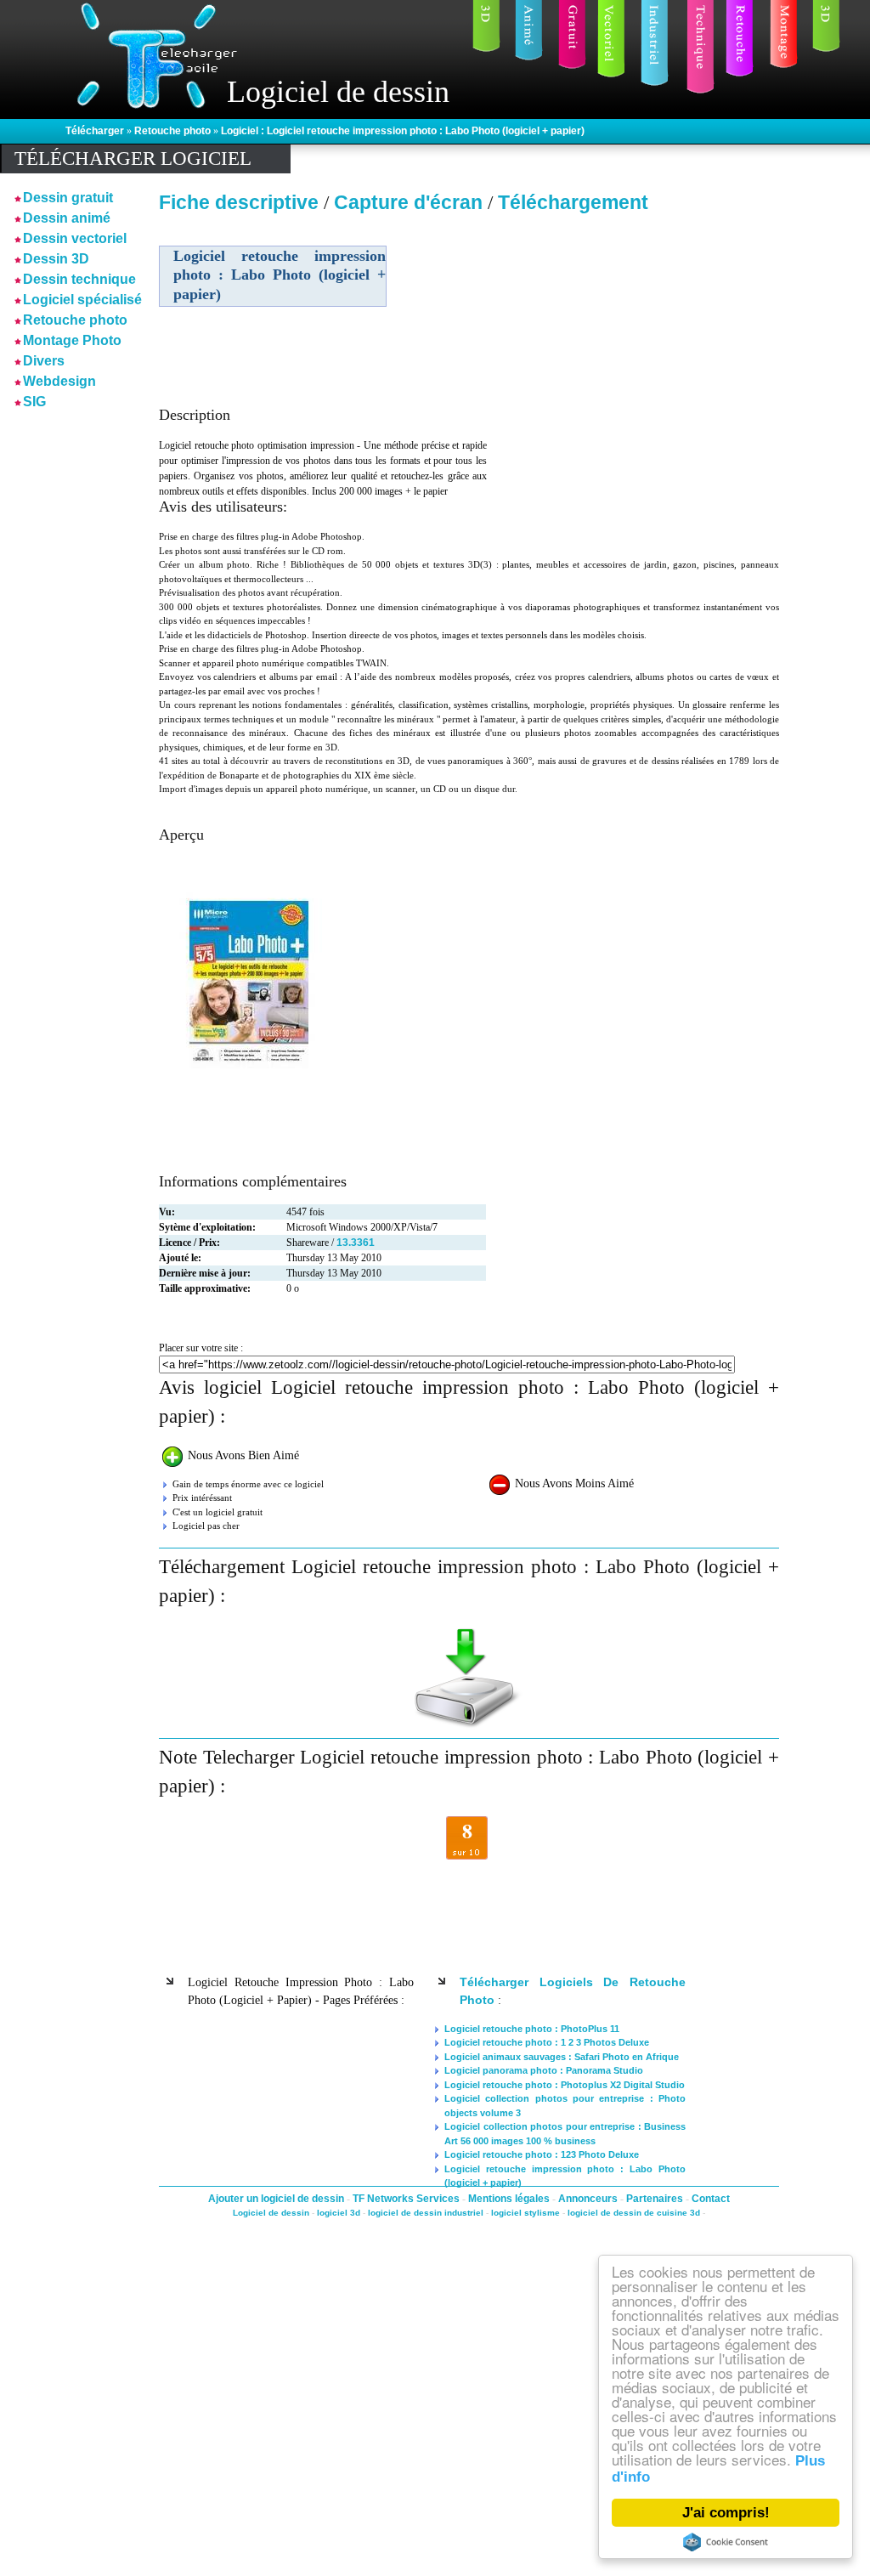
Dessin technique (79, 279)
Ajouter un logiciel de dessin (277, 2199)
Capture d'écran (411, 202)
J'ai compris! (726, 2513)
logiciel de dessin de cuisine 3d (634, 2213)
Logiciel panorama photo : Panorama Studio (544, 2070)
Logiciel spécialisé (82, 300)
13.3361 (356, 1243)
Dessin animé (67, 218)
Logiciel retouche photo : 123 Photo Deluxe (542, 2154)
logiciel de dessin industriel (426, 2213)
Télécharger (96, 131)
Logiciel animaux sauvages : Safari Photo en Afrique (562, 2057)
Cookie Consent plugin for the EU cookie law (726, 2542)
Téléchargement (573, 202)
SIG (34, 402)
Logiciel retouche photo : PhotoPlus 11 (532, 2029)
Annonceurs (589, 2199)
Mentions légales (510, 2199)
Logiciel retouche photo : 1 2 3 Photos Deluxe (547, 2042)
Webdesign (59, 381)
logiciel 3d (339, 2213)
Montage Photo (72, 340)
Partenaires (656, 2199)
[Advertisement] (633, 339)
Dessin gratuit (68, 198)
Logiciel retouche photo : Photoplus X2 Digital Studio (565, 2085)
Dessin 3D (56, 259)
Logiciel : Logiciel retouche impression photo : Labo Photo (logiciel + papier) (403, 131)
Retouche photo (174, 131)
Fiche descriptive (239, 202)
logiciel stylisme (525, 2213)
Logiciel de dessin (271, 2213)
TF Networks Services (407, 2199)
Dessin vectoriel (75, 238)
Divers (44, 361)
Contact (711, 2199)
